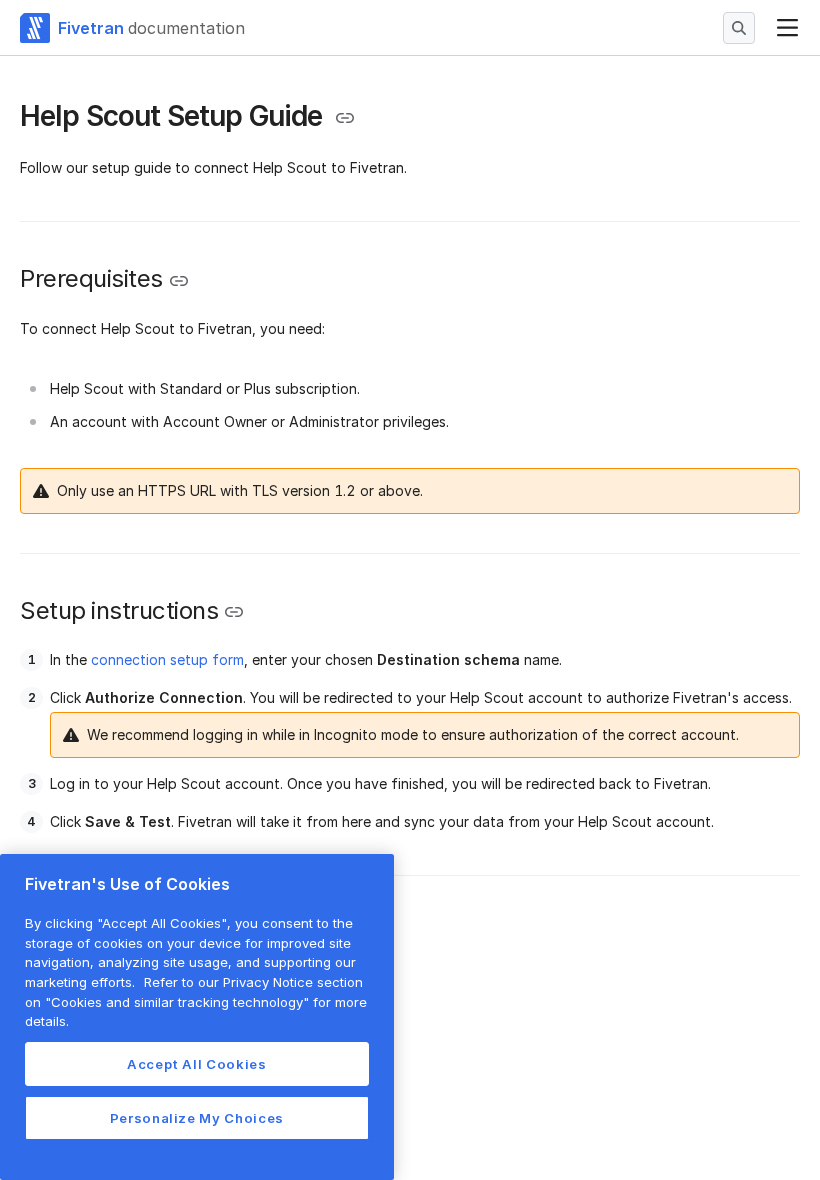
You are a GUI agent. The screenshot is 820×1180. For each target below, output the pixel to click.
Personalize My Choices (197, 1118)
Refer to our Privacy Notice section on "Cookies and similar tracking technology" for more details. (196, 1001)
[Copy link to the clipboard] (345, 118)
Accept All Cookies (197, 1064)
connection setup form (167, 659)
